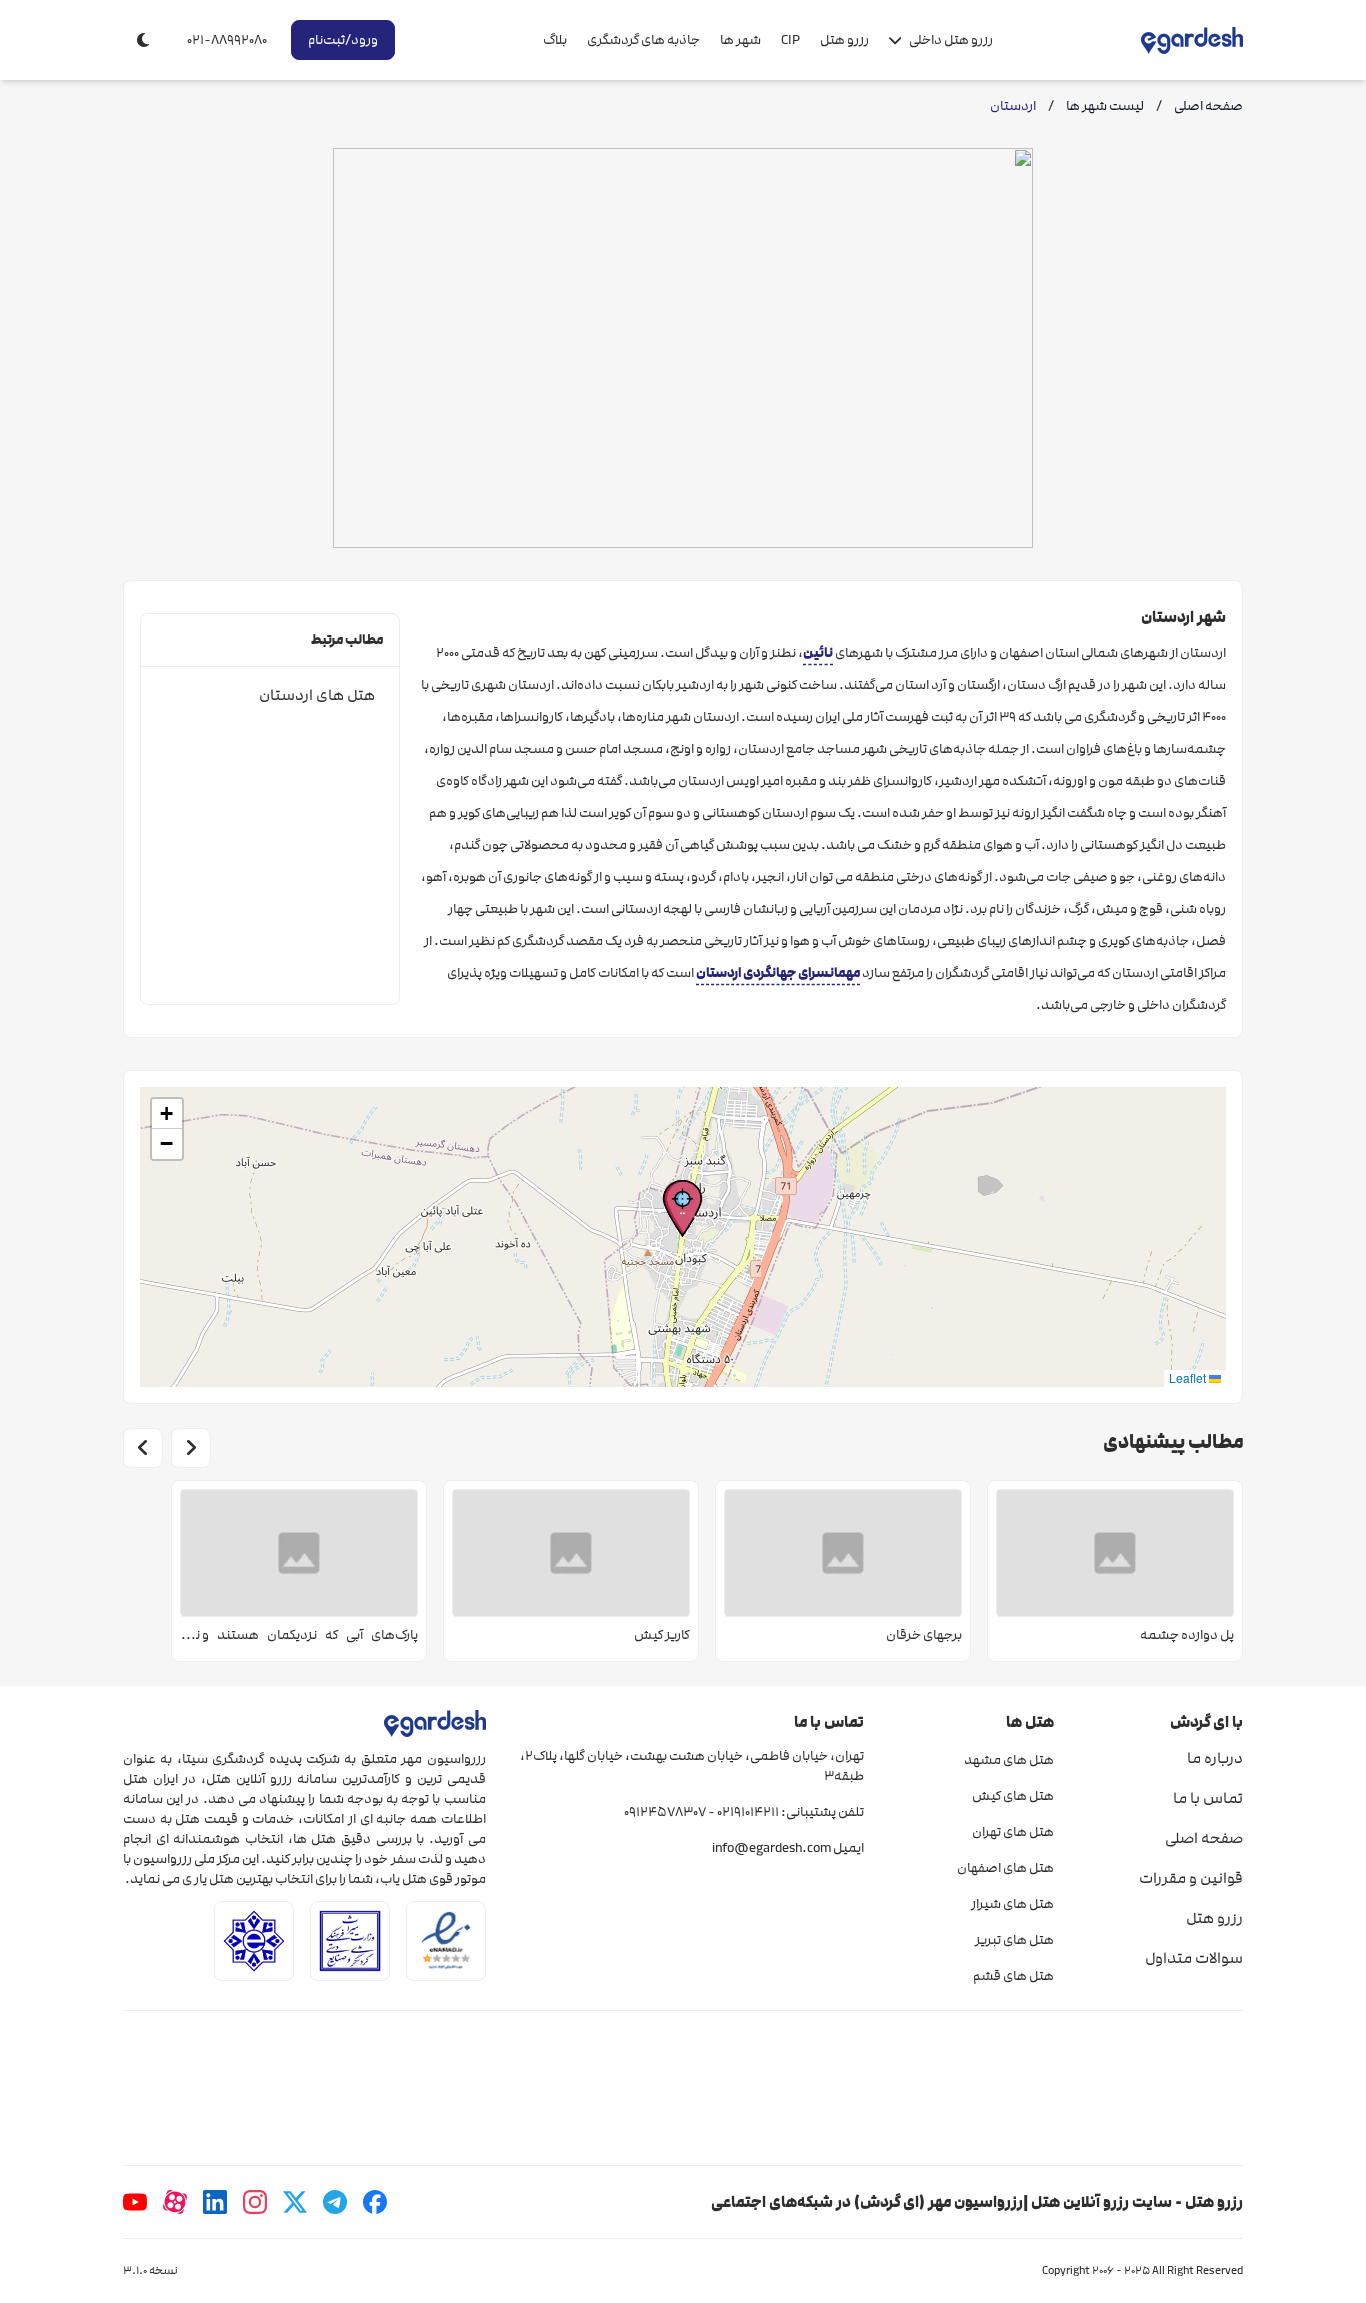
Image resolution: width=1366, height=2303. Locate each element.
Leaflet (1189, 1377)
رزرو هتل (844, 40)
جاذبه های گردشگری (643, 40)
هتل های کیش (1012, 1796)
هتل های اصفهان (1005, 1868)
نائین (818, 652)
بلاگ (555, 40)
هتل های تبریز (1014, 1940)
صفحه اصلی (1204, 1838)
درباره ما (1215, 1758)
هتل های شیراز (1012, 1904)
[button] (682, 1208)
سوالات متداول (1194, 1958)
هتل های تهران (1012, 1832)
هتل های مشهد (1008, 1760)
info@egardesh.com (771, 1848)
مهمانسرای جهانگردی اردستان (778, 972)
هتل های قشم (1013, 1976)
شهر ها (740, 40)
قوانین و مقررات (1191, 1878)
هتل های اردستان (317, 695)
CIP (790, 40)
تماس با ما (1208, 1798)
